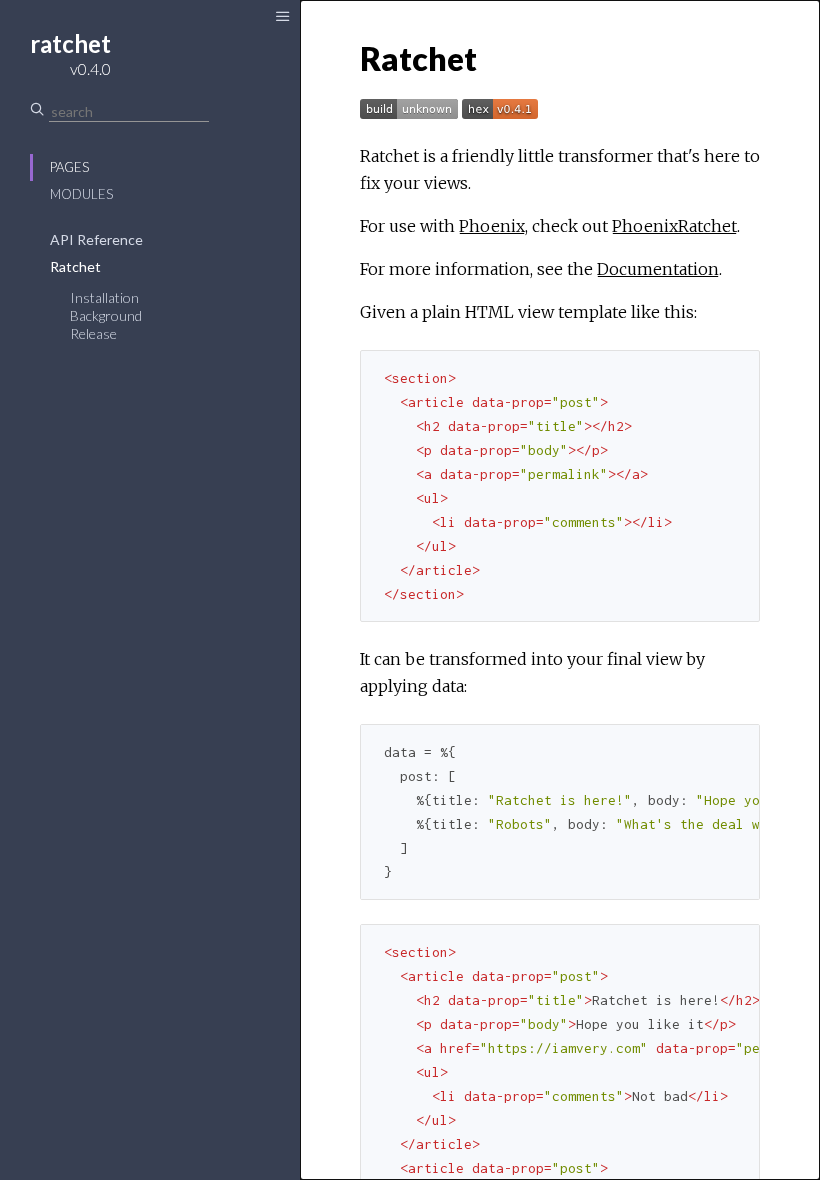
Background (106, 315)
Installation (104, 297)
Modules (81, 194)
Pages (69, 167)
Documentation (658, 269)
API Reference (96, 239)
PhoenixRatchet (674, 226)
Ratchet (75, 266)
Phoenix (492, 226)
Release (93, 333)
